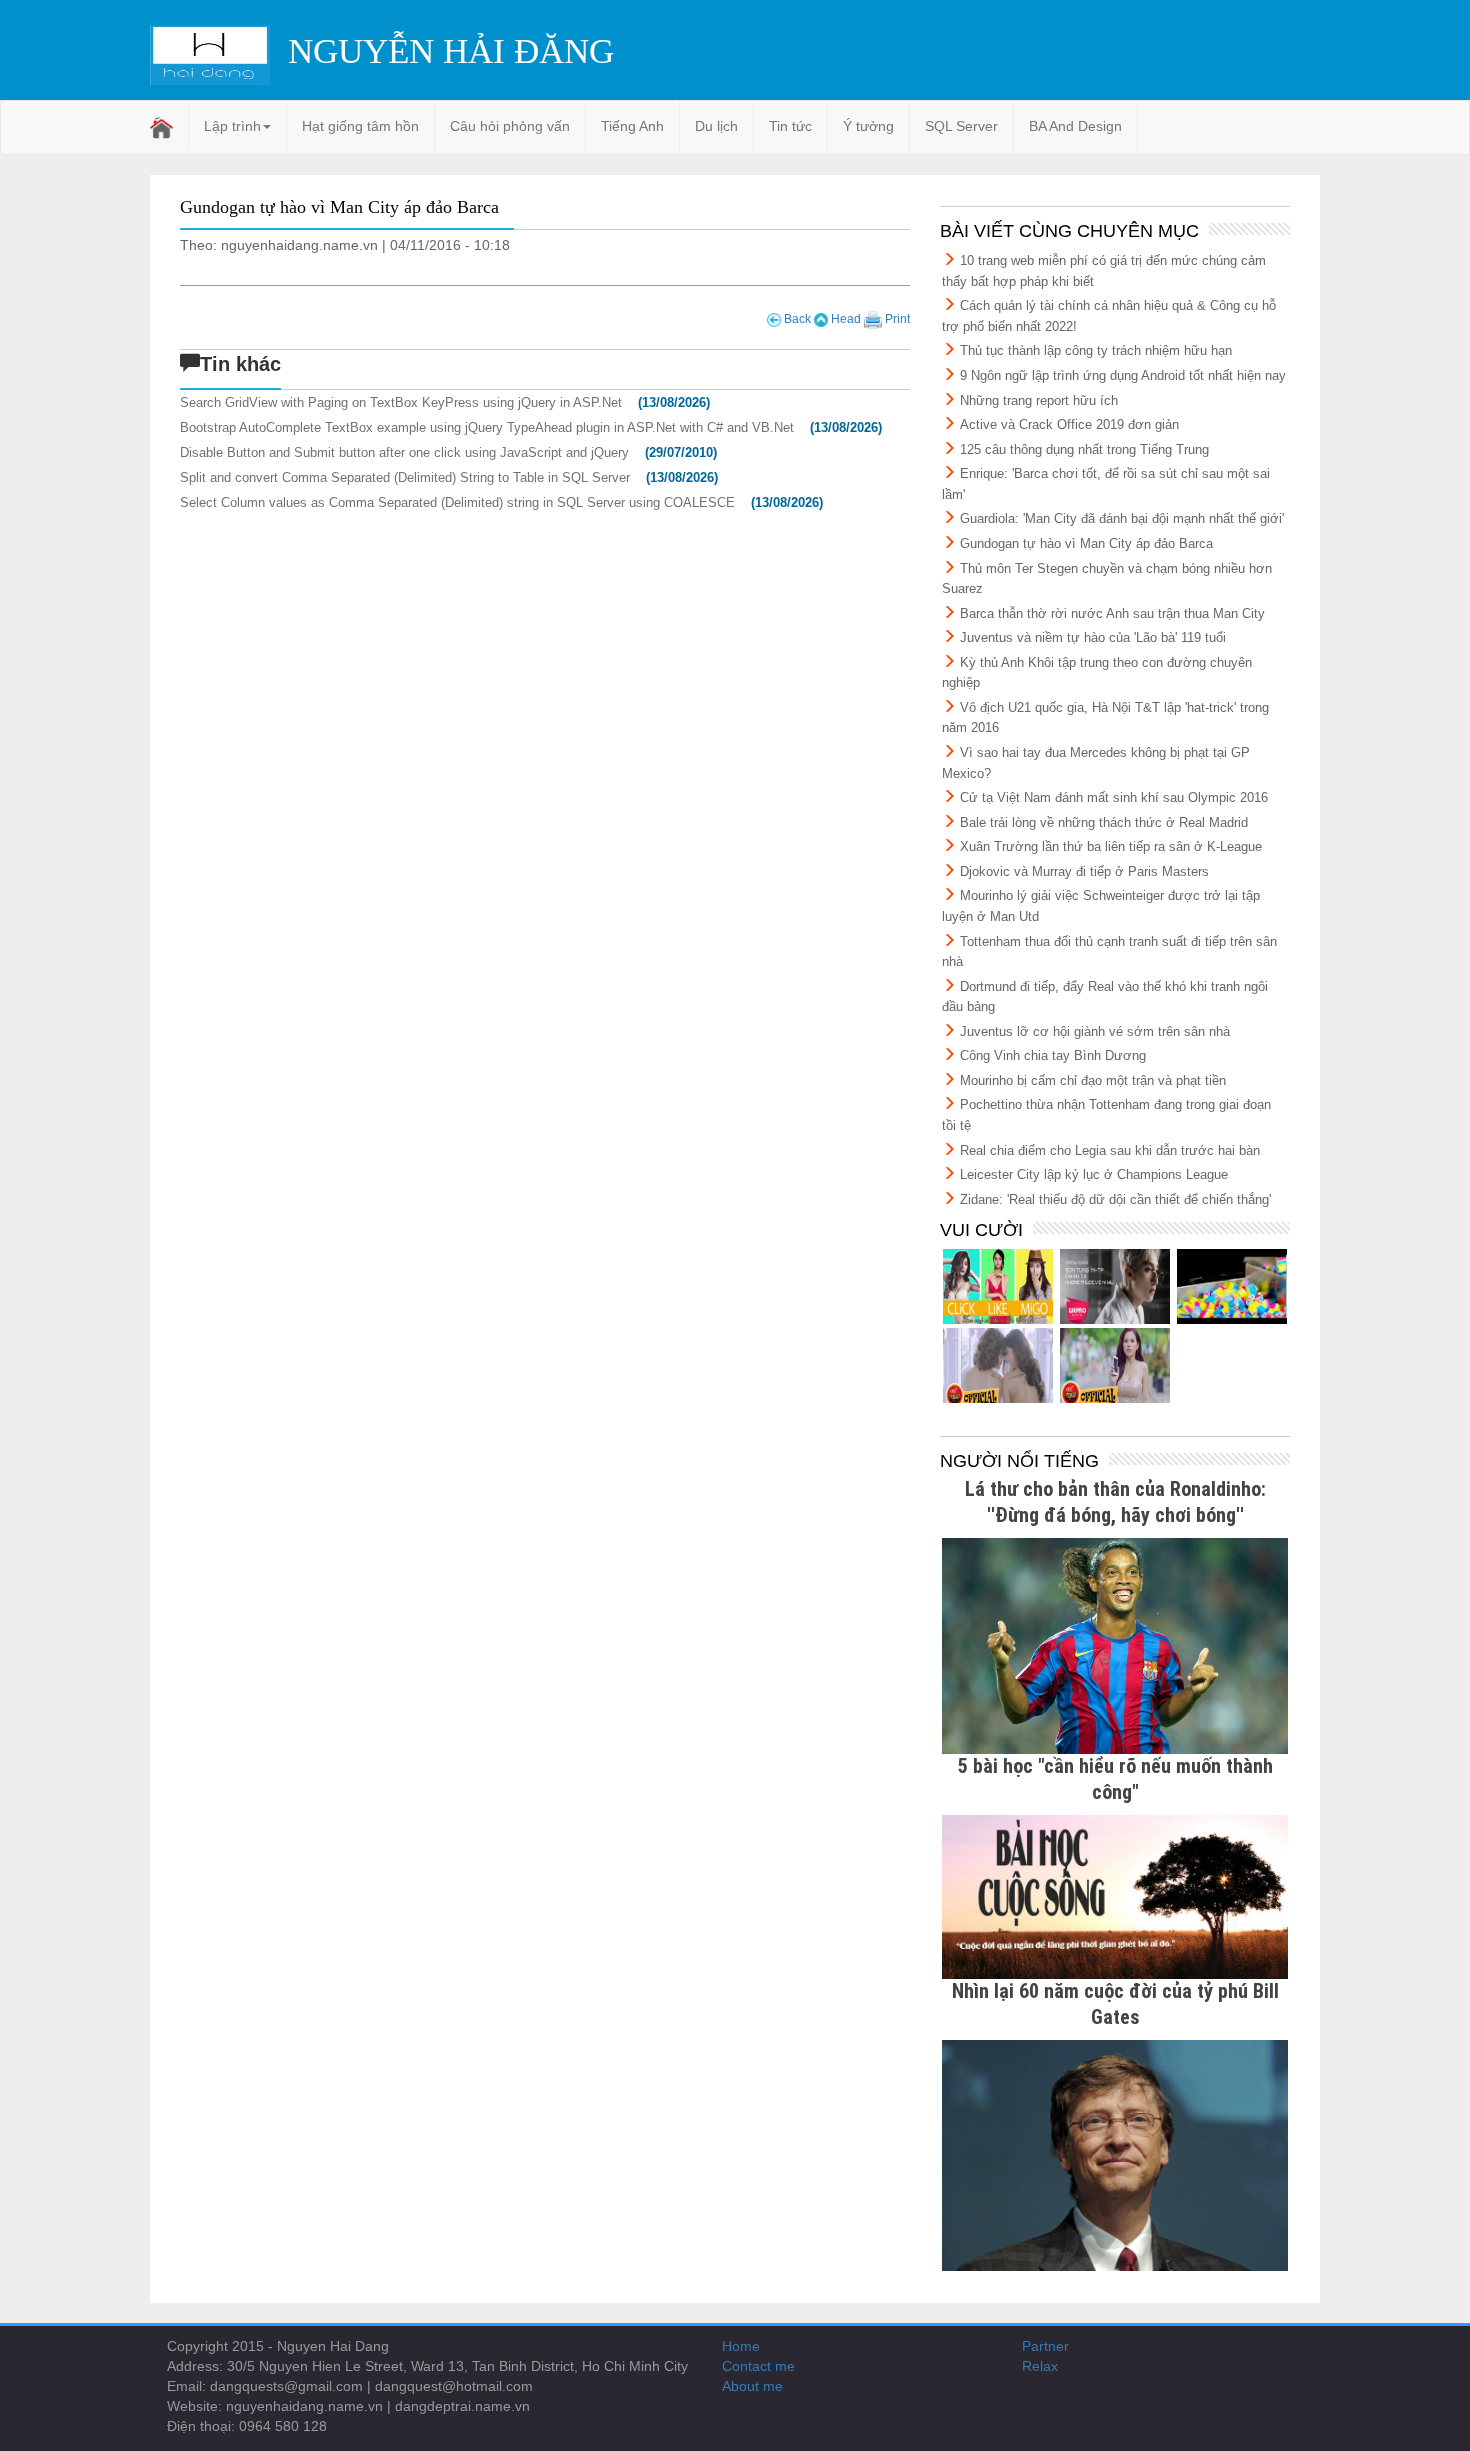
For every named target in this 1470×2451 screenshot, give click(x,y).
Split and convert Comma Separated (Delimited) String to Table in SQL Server (405, 477)
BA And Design (1075, 126)
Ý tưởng (868, 126)
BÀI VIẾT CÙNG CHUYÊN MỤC (1069, 231)
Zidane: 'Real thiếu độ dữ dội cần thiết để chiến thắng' (1115, 1199)
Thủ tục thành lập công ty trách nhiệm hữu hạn (1096, 350)
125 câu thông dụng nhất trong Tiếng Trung (1084, 449)
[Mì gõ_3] (1232, 1286)
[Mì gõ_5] (998, 1286)
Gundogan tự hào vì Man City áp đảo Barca (1086, 543)
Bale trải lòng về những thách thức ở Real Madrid (1104, 822)
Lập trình (232, 126)
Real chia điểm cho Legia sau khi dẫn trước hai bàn (1110, 1150)
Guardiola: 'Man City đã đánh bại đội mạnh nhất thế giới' (1122, 518)
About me (752, 2386)
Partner (1045, 2346)
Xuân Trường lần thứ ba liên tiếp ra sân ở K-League (1111, 846)
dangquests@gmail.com (286, 2386)
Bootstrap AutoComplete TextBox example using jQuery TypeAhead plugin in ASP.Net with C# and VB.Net (487, 427)
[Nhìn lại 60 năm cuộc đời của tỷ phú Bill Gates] (1115, 2154)
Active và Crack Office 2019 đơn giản (1069, 424)
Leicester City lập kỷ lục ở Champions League (1094, 1174)
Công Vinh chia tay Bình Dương (1053, 1055)
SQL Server (961, 126)
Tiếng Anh (632, 126)
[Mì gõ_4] (1115, 1286)
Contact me (758, 2366)
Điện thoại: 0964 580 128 (247, 2426)
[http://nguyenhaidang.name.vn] (1115, 1365)
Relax (1040, 2366)
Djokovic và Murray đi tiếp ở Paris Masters (1084, 871)
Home (741, 2346)
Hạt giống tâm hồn (360, 126)
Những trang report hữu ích (1039, 400)
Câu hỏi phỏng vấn (510, 126)
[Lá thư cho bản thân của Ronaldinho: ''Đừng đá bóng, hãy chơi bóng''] (1115, 1644)
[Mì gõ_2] (998, 1365)
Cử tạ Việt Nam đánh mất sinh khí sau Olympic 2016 (1114, 797)
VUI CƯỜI (981, 1230)
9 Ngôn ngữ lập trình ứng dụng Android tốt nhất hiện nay (1123, 375)
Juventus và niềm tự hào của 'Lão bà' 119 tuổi (1093, 637)
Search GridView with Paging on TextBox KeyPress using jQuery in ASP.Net (401, 402)
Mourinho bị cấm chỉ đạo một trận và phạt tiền (1093, 1080)
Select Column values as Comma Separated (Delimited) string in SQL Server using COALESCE (457, 502)
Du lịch (716, 126)
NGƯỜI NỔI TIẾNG (1019, 1461)
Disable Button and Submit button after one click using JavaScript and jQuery (404, 452)
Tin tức (790, 126)
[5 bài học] (1115, 1896)
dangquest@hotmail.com (454, 2386)
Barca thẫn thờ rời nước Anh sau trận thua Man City (1112, 613)
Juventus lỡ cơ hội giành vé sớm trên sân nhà (1095, 1031)
